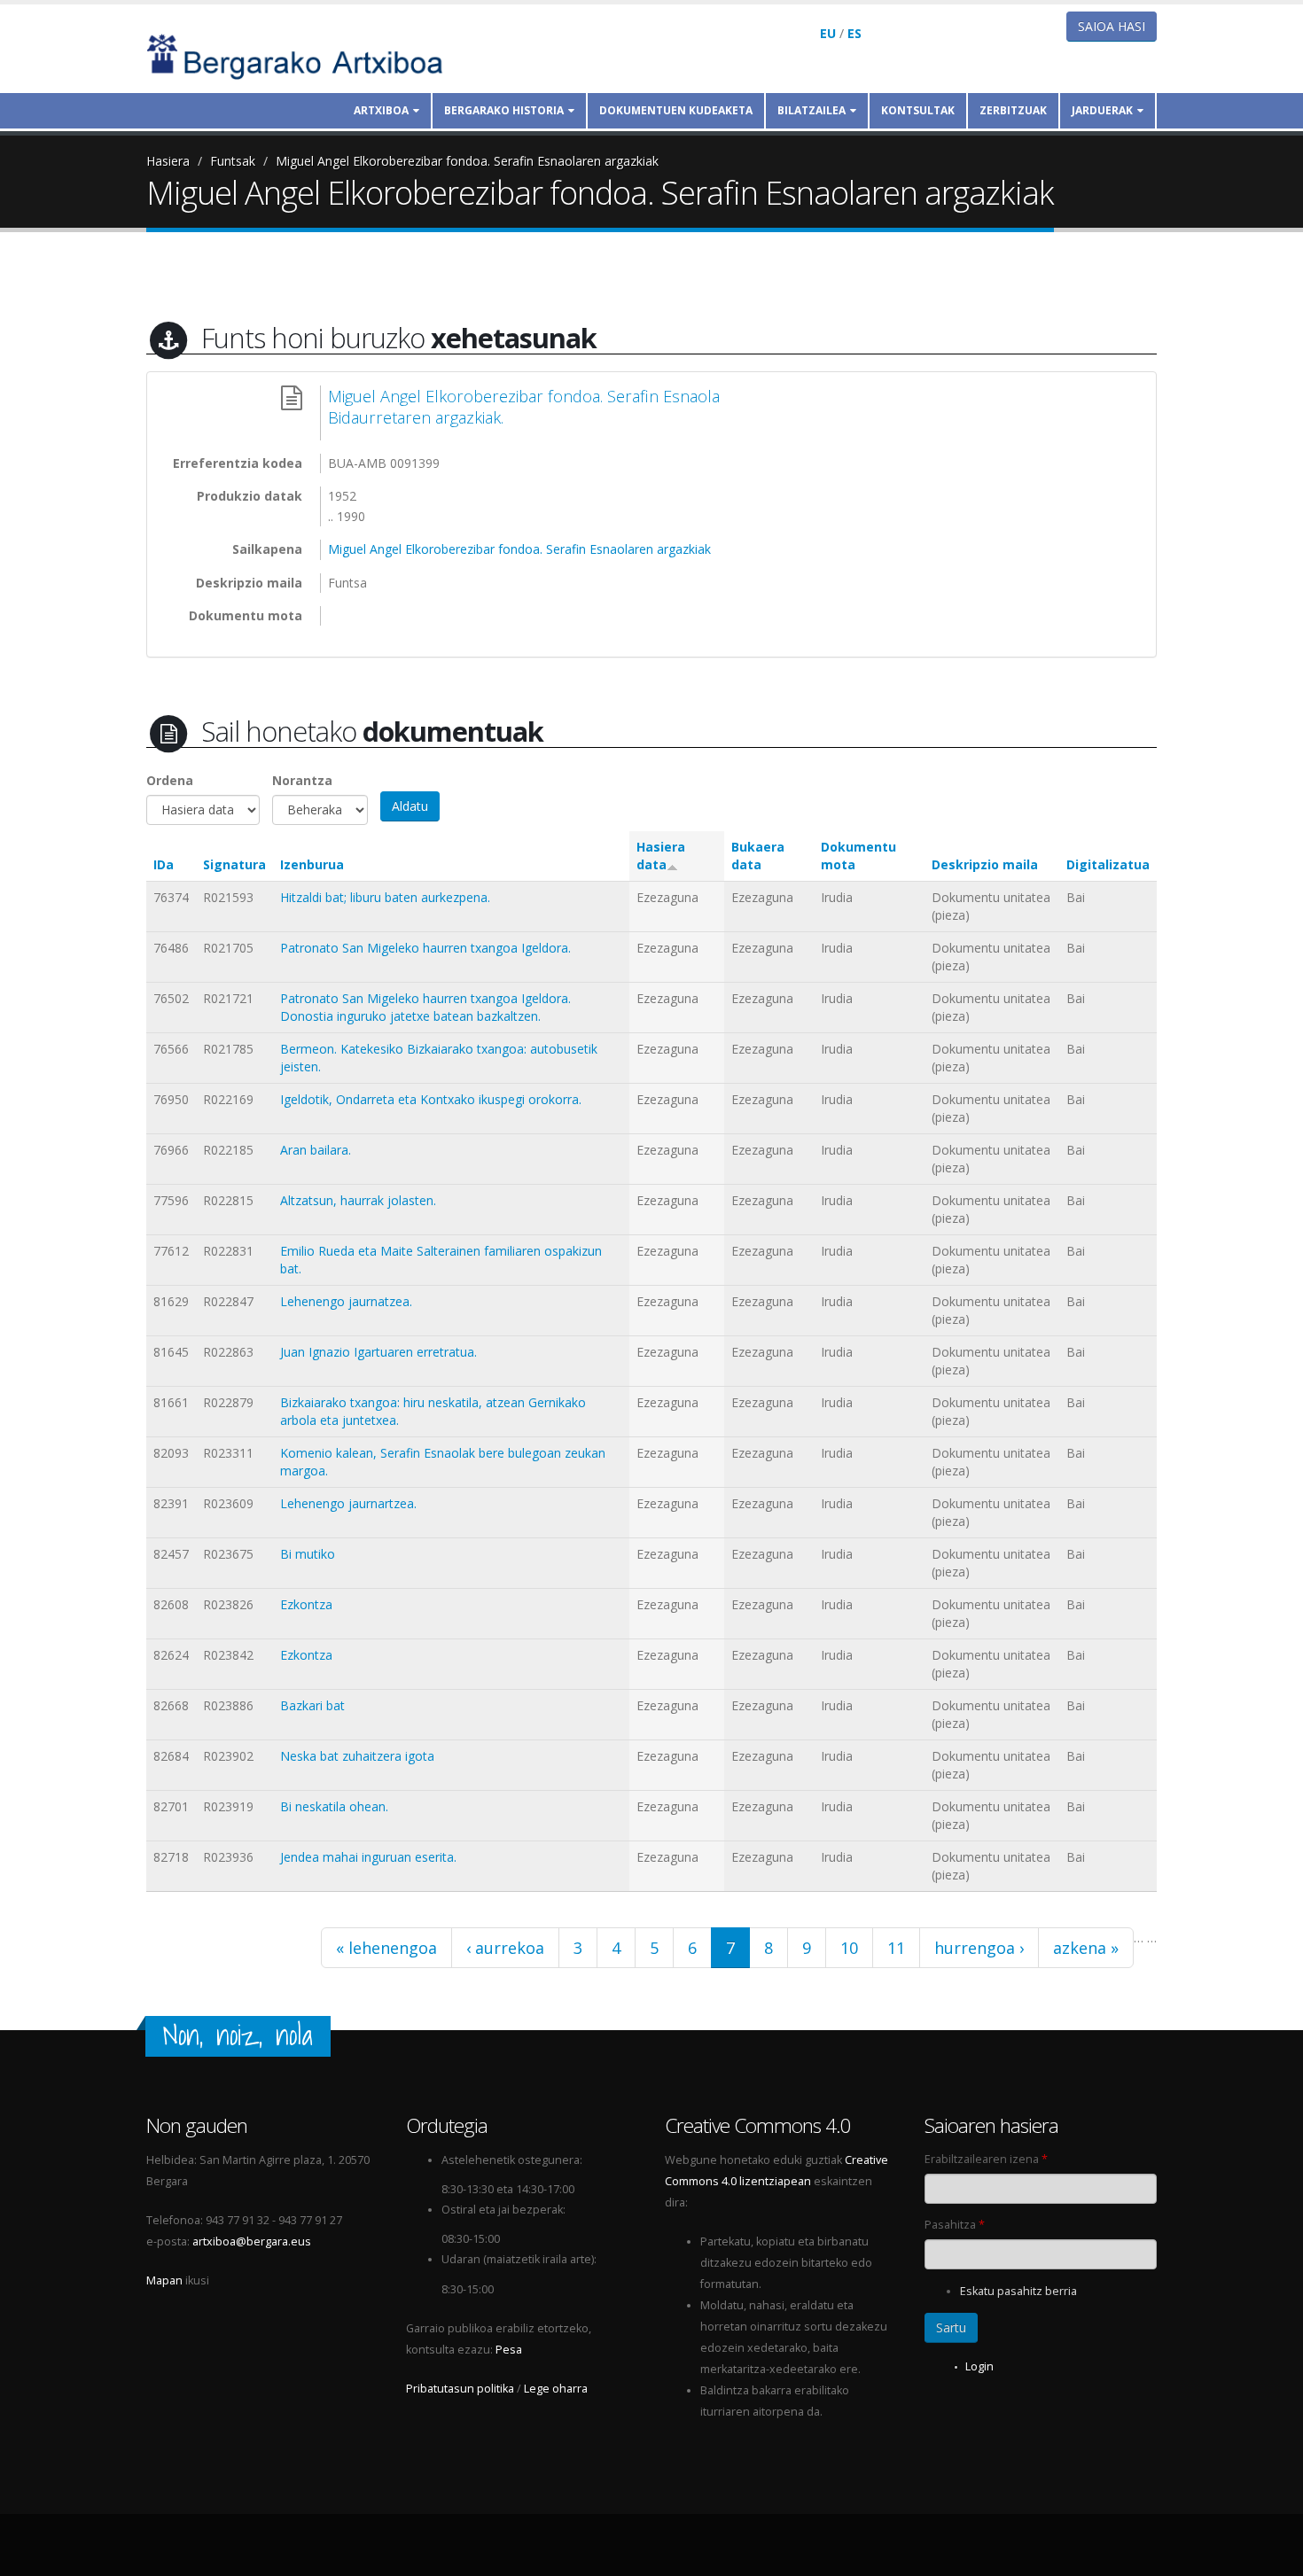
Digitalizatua (1108, 864)
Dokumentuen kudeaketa (676, 110)
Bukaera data (758, 856)
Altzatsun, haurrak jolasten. (358, 1200)
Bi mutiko (308, 1554)
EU (828, 33)
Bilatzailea (811, 110)
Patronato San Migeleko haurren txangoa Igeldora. (425, 948)
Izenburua (312, 864)
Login (979, 2366)
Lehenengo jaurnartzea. (348, 1503)
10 (849, 1948)
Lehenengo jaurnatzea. (346, 1301)
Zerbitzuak (1013, 110)
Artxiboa (381, 110)
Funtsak (233, 161)
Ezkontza (306, 1604)
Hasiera (168, 161)
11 (896, 1948)
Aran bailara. (316, 1150)
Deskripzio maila (985, 864)
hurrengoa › (979, 1948)
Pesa (509, 2350)
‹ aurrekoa (505, 1948)
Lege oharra (556, 2389)
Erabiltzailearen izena (986, 2159)
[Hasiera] (307, 55)
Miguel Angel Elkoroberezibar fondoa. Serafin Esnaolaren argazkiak (467, 161)
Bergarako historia (504, 110)
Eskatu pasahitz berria (1018, 2291)
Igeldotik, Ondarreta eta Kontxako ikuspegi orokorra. (431, 1099)
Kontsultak (918, 110)
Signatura (234, 864)
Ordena (170, 780)
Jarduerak (1102, 110)
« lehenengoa (386, 1948)
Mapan (164, 2280)
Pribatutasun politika (460, 2389)
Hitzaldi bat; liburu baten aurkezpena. (385, 897)
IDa (164, 864)
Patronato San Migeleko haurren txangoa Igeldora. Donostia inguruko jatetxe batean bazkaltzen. (425, 1007)
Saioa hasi (1112, 26)
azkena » (1086, 1948)
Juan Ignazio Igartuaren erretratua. (378, 1352)
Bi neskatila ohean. (334, 1806)
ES (854, 33)
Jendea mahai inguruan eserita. (368, 1857)
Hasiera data (661, 856)
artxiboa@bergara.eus (252, 2241)
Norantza (302, 780)
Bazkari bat (312, 1705)
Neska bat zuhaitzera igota (357, 1756)
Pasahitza (955, 2225)
